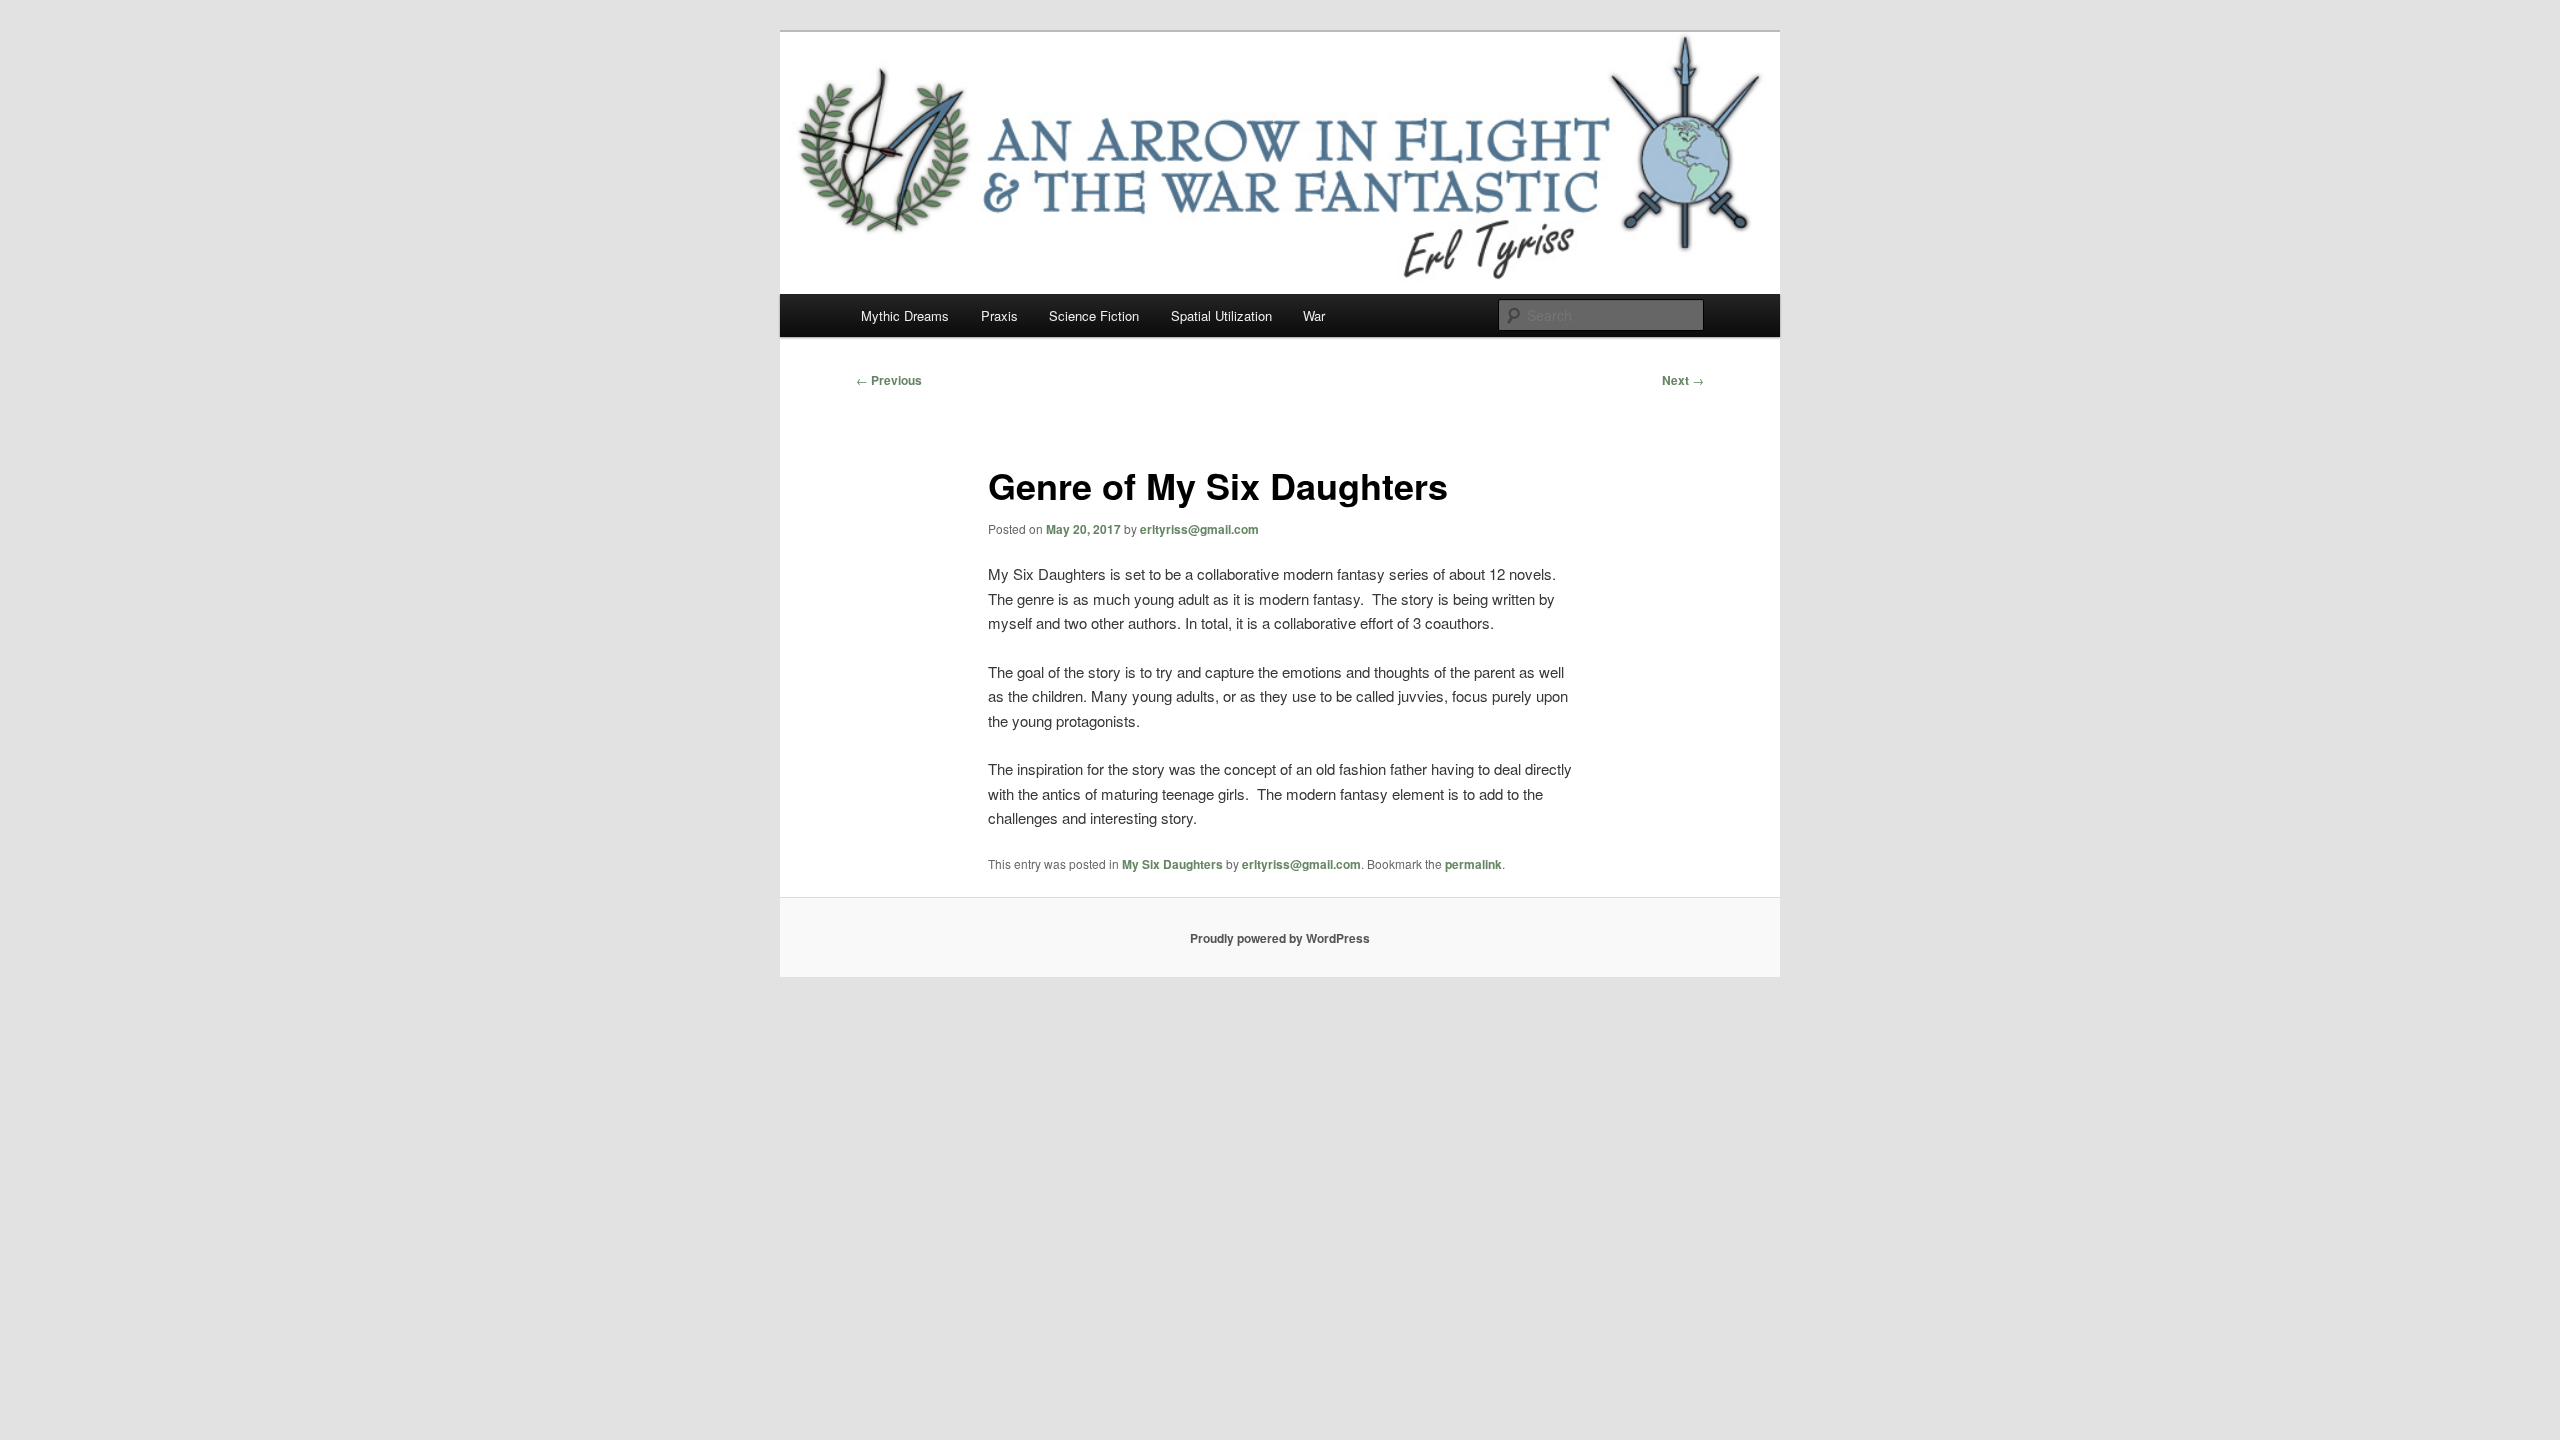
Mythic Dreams (905, 315)
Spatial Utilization (1221, 315)
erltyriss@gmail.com (1199, 529)
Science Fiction (1094, 315)
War (1314, 315)
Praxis (999, 315)
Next (1683, 380)
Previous (889, 380)
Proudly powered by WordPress (1280, 938)
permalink (1473, 864)
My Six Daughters (1172, 864)
